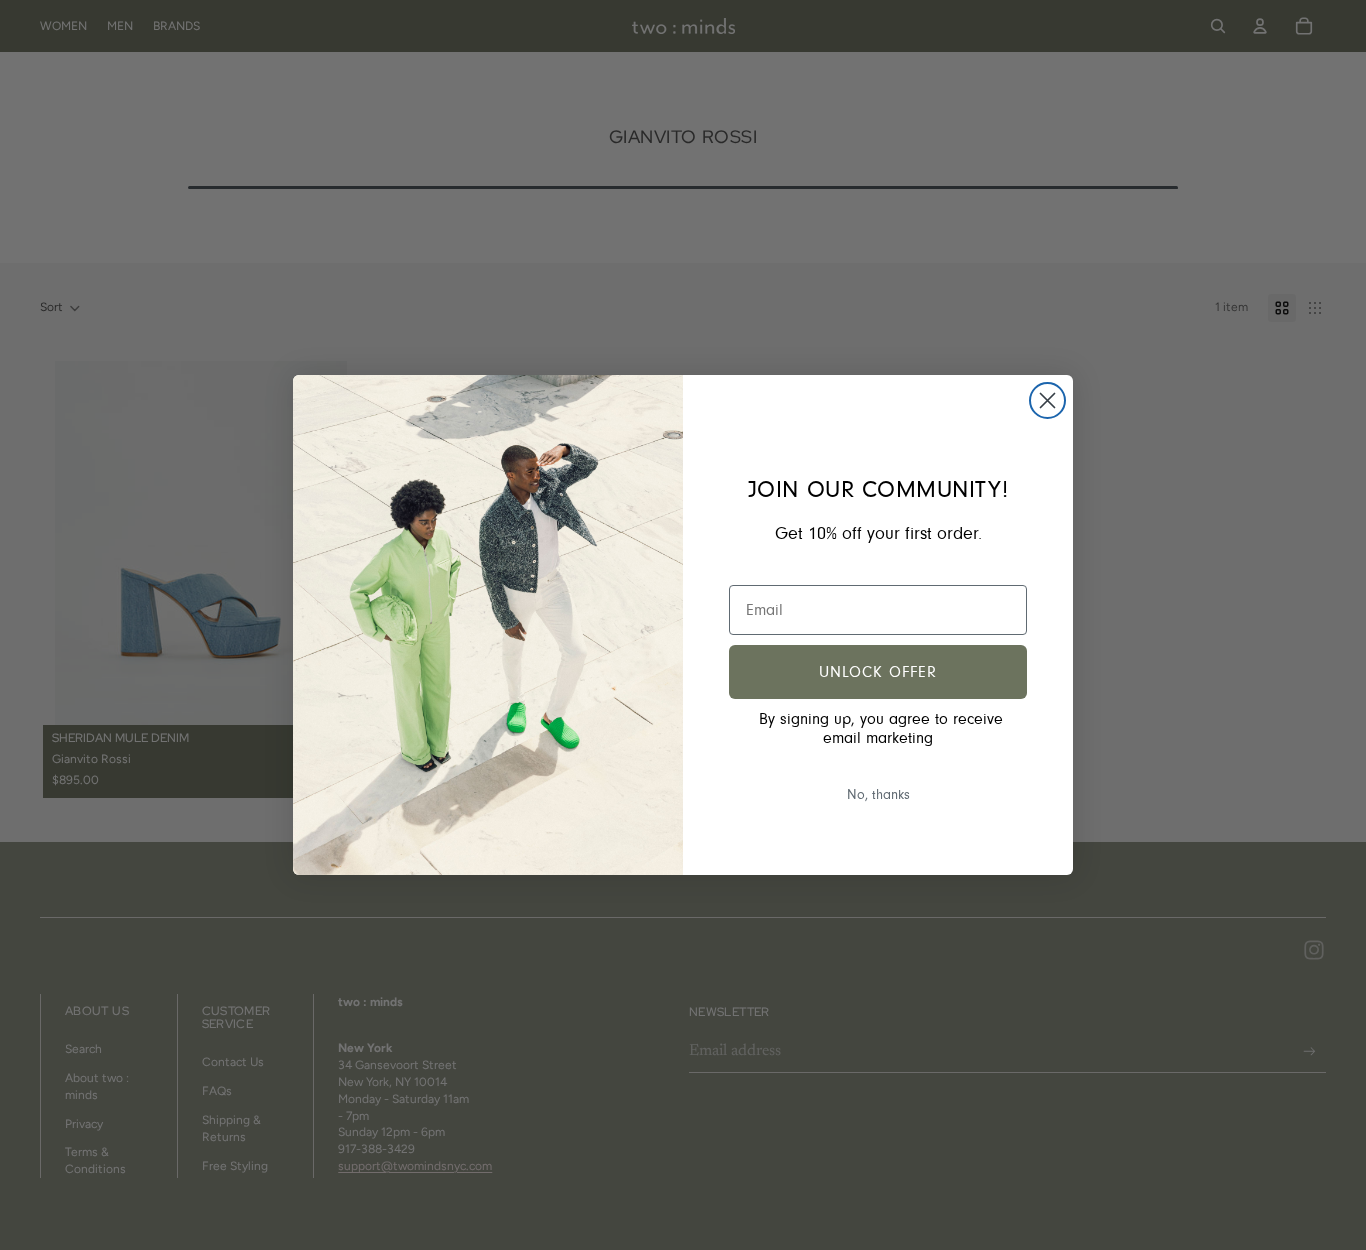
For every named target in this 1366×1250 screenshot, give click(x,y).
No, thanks (878, 795)
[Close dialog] (1047, 400)
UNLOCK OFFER (878, 672)
